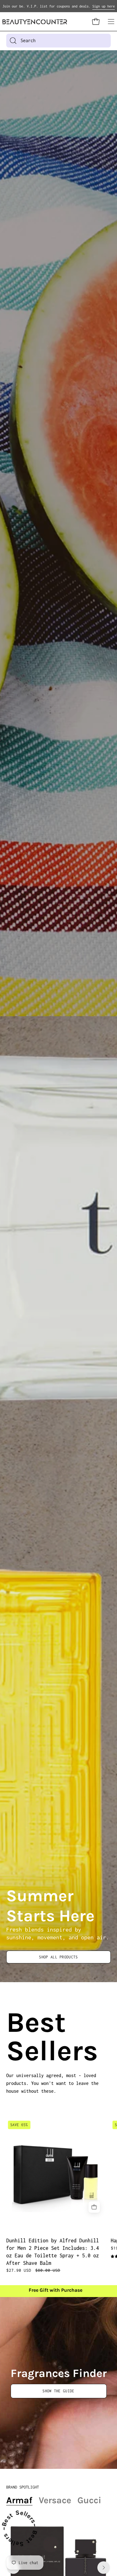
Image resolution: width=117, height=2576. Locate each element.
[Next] (104, 2568)
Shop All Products (58, 1957)
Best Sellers (14, 2037)
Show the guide (58, 2391)
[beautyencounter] (35, 22)
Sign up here (104, 6)
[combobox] (58, 41)
